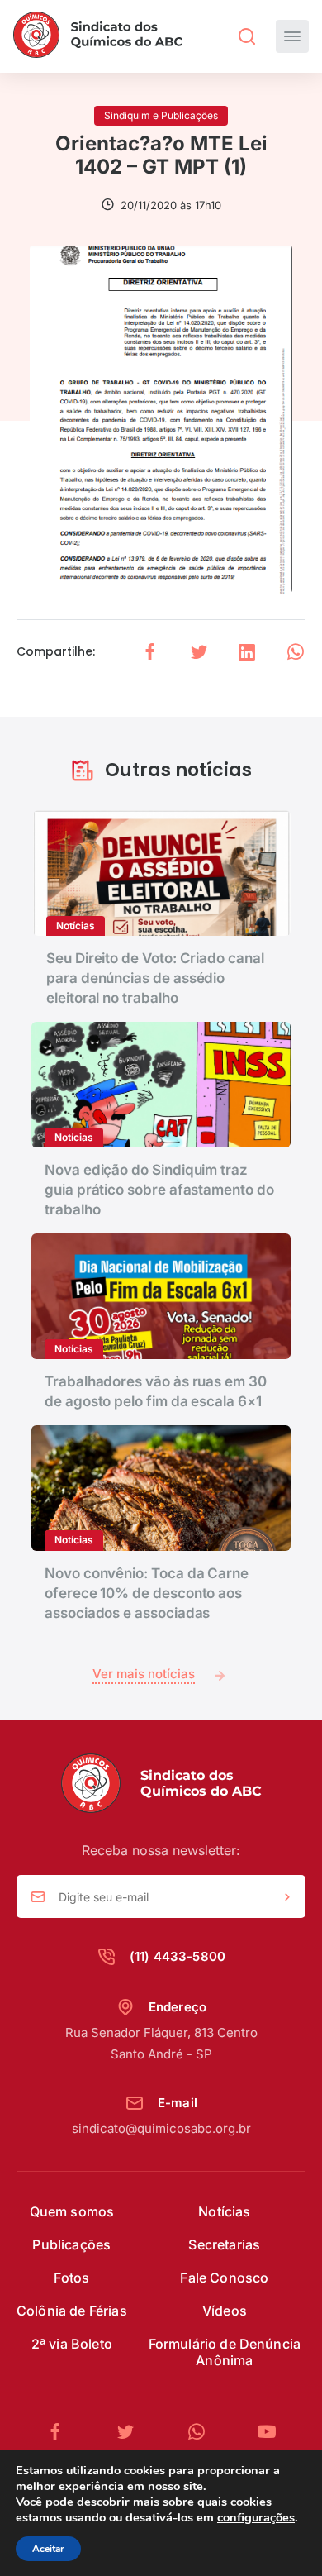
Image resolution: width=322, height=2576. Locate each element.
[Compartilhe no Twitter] (199, 652)
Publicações (71, 2244)
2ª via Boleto (72, 2344)
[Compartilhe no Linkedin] (247, 652)
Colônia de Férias (72, 2311)
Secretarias (224, 2244)
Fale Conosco (224, 2278)
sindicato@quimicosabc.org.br (161, 2128)
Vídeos (225, 2311)
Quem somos (72, 2211)
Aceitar (48, 2549)
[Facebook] (62, 2432)
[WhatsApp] (203, 2432)
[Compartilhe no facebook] (150, 652)
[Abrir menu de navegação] (292, 36)
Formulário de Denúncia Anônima (225, 2352)
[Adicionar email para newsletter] (287, 1897)
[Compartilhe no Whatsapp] (296, 652)
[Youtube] (267, 2432)
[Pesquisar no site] (247, 36)
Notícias (224, 2211)
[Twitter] (132, 2432)
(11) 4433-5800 (178, 1956)
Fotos (71, 2278)
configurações (256, 2517)
